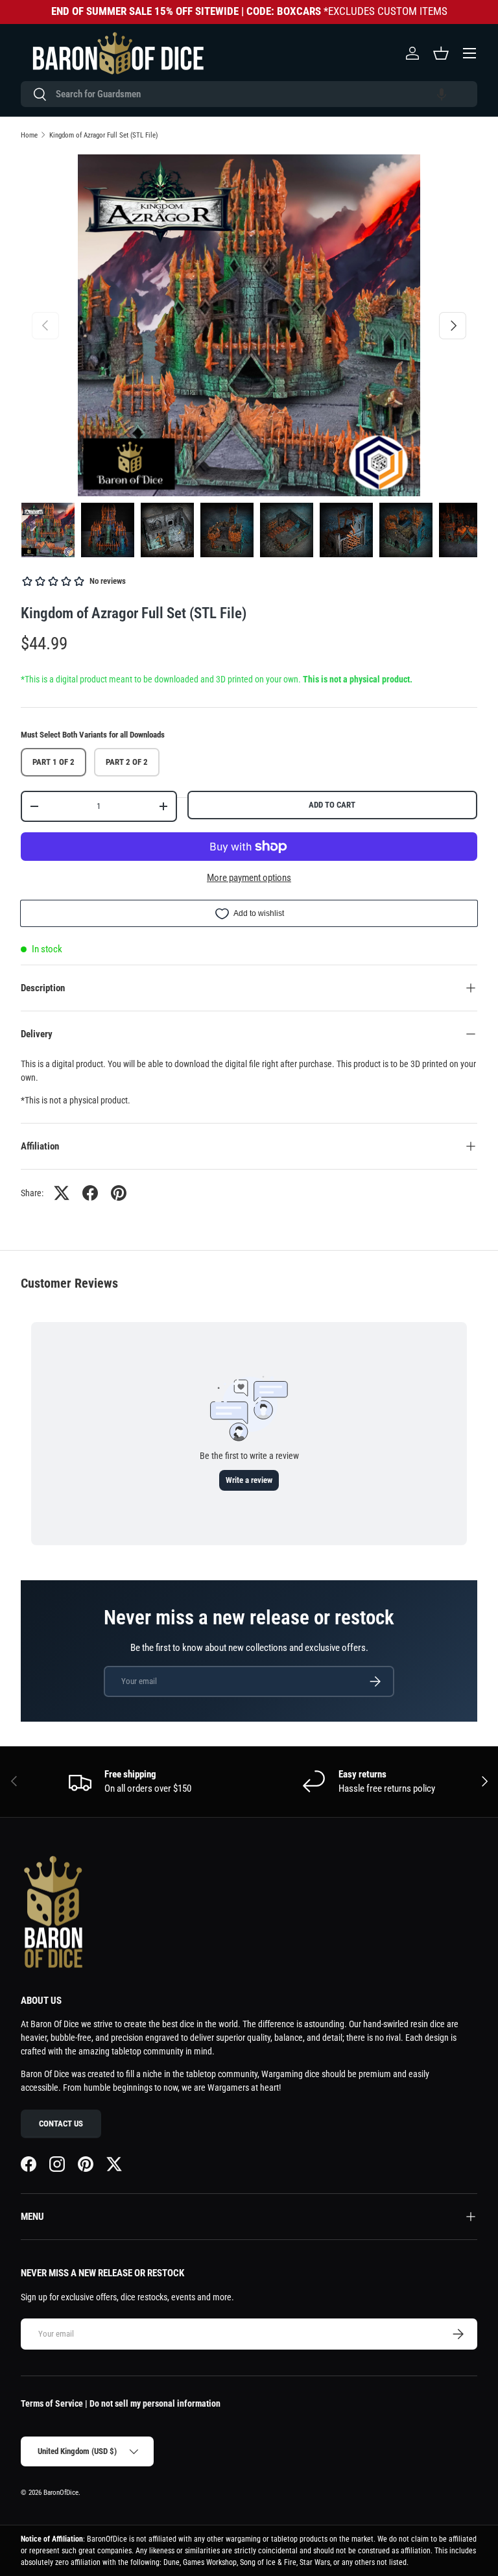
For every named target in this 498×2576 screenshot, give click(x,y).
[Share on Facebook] (90, 1193)
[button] (442, 94)
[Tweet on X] (62, 1193)
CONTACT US (61, 2124)
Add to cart (332, 805)
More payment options (249, 878)
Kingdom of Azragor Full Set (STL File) (104, 135)
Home (29, 135)
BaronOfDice (61, 2493)
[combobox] (249, 94)
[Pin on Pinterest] (119, 1193)
